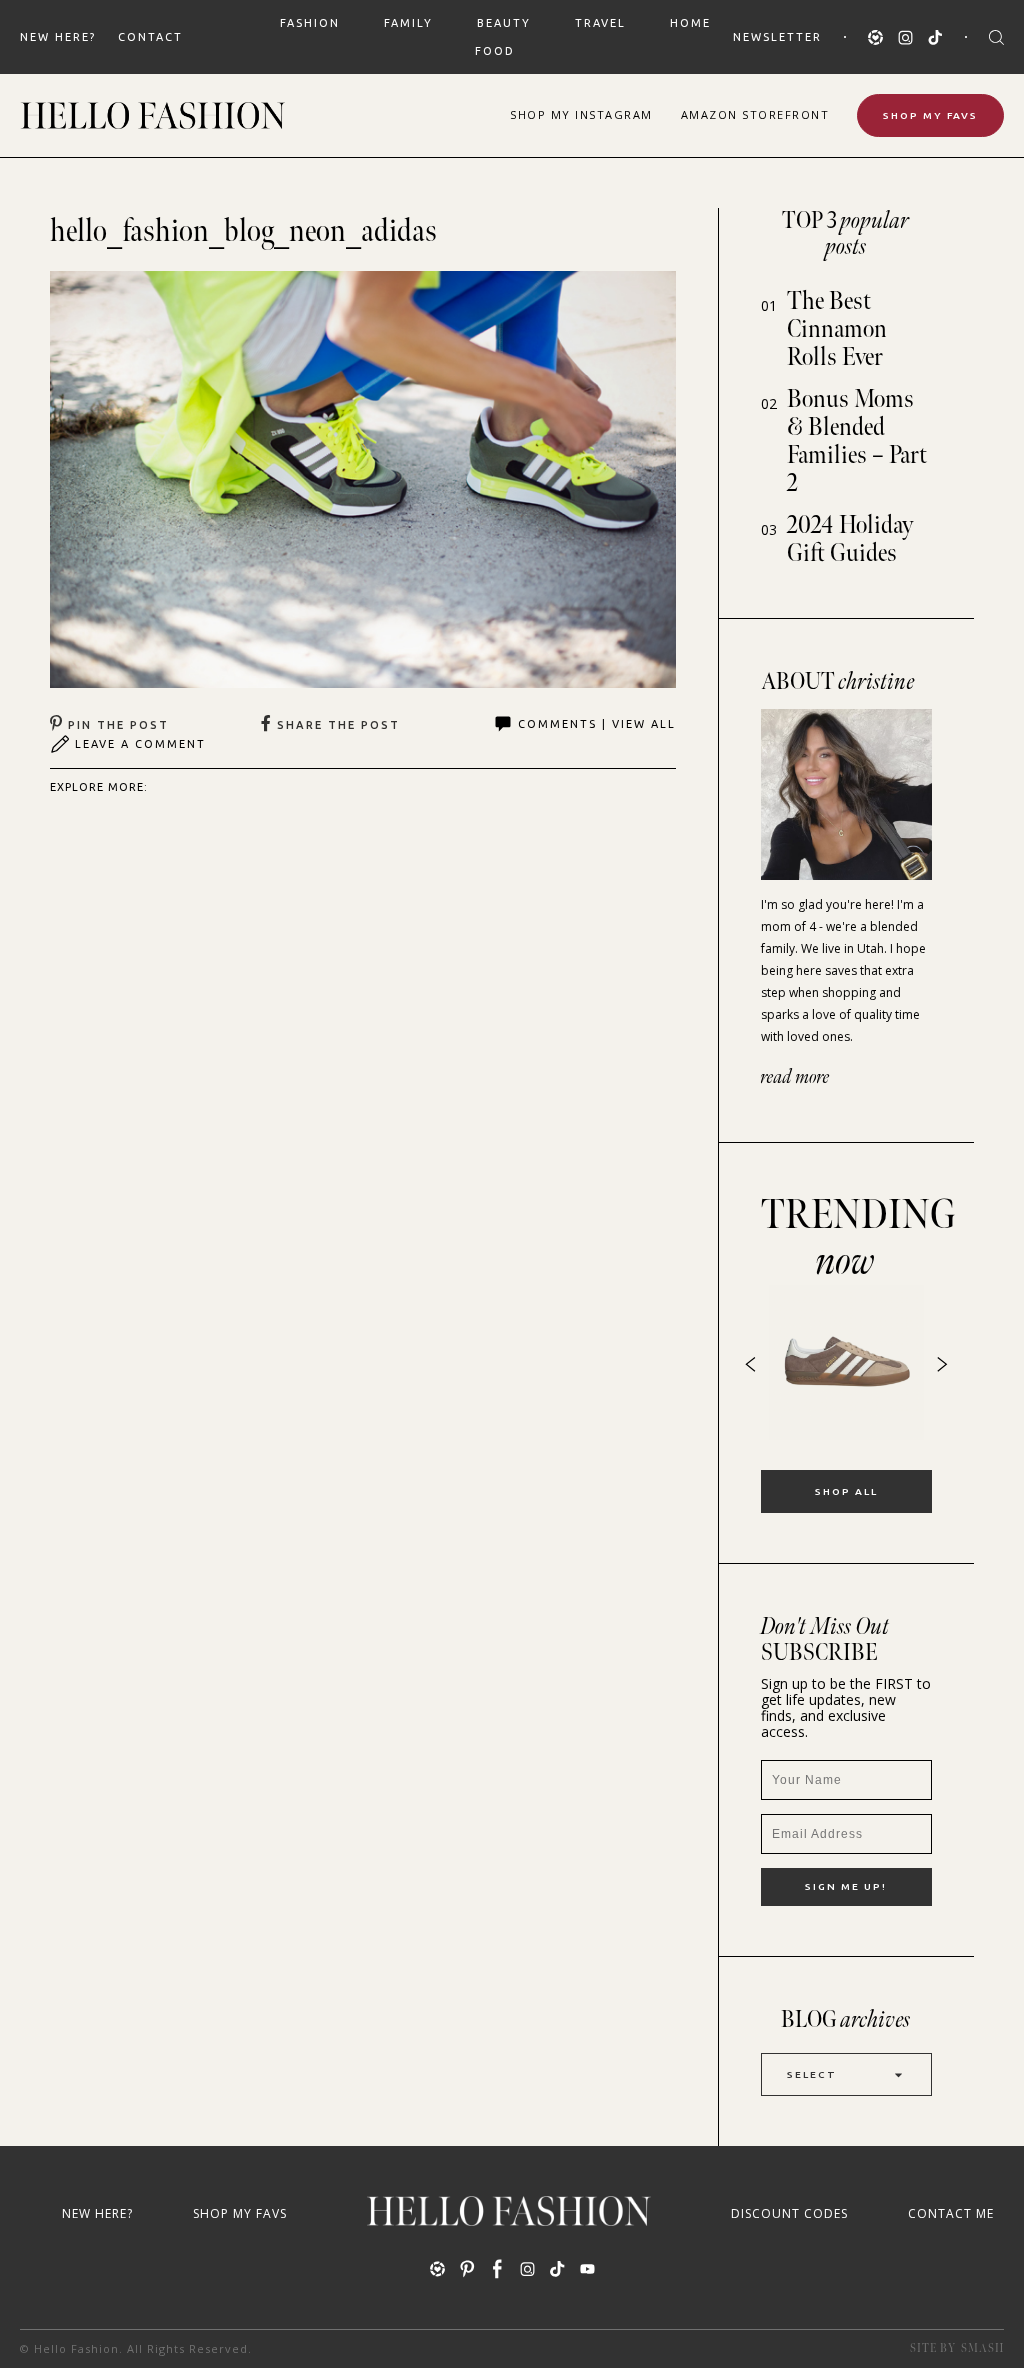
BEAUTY (504, 23)
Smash (982, 2348)
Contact (150, 37)
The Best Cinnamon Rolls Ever (837, 329)
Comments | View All (597, 724)
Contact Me (951, 2213)
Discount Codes (789, 2213)
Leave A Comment (140, 744)
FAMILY (408, 23)
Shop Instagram (581, 114)
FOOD (495, 51)
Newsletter (777, 37)
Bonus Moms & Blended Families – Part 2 (857, 441)
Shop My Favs (930, 115)
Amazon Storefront (755, 114)
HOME (690, 23)
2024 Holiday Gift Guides (850, 539)
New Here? (58, 37)
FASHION (310, 23)
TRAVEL (600, 23)
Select (812, 2074)
